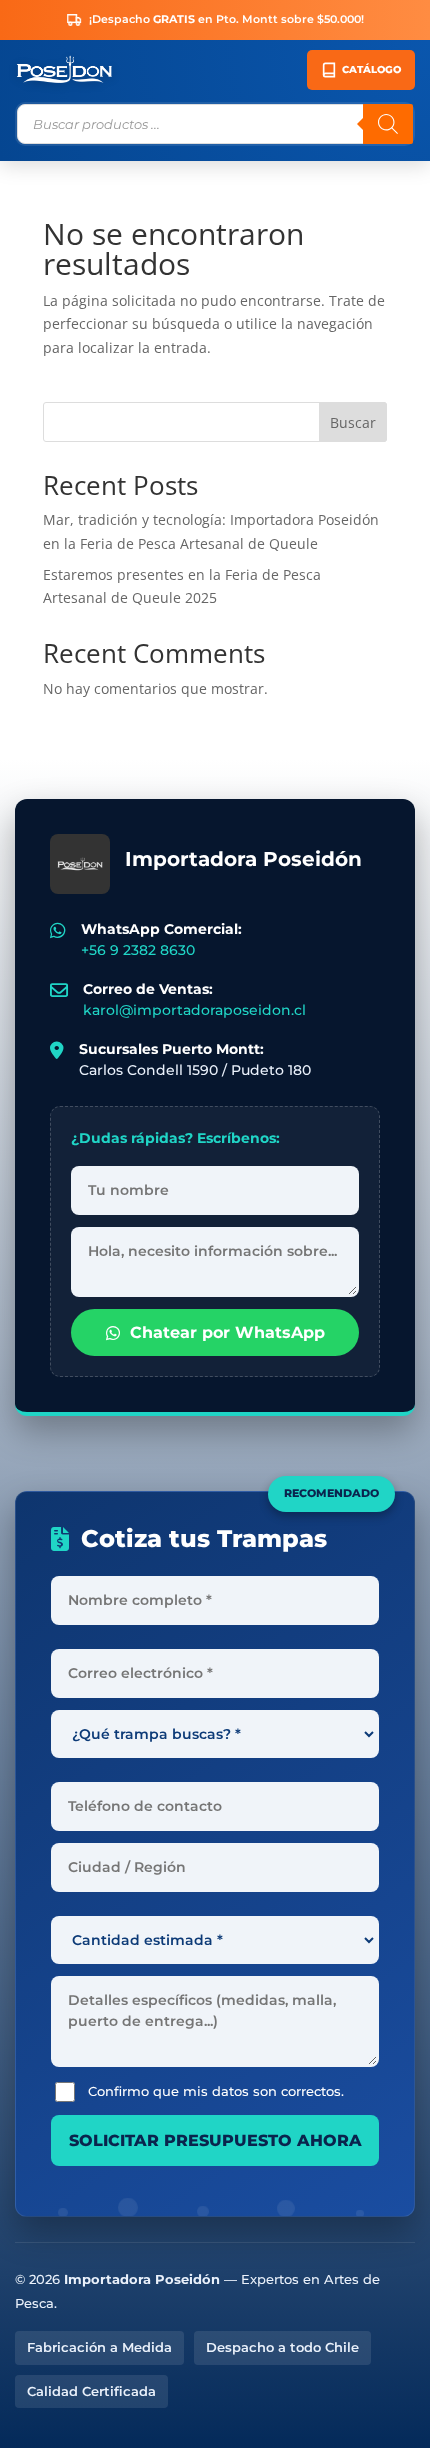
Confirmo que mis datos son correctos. (216, 2091)
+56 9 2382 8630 (138, 950)
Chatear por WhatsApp (227, 1332)
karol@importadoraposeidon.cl (194, 1010)
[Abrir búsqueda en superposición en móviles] (215, 124)
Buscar (353, 422)
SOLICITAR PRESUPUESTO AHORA (215, 2140)
